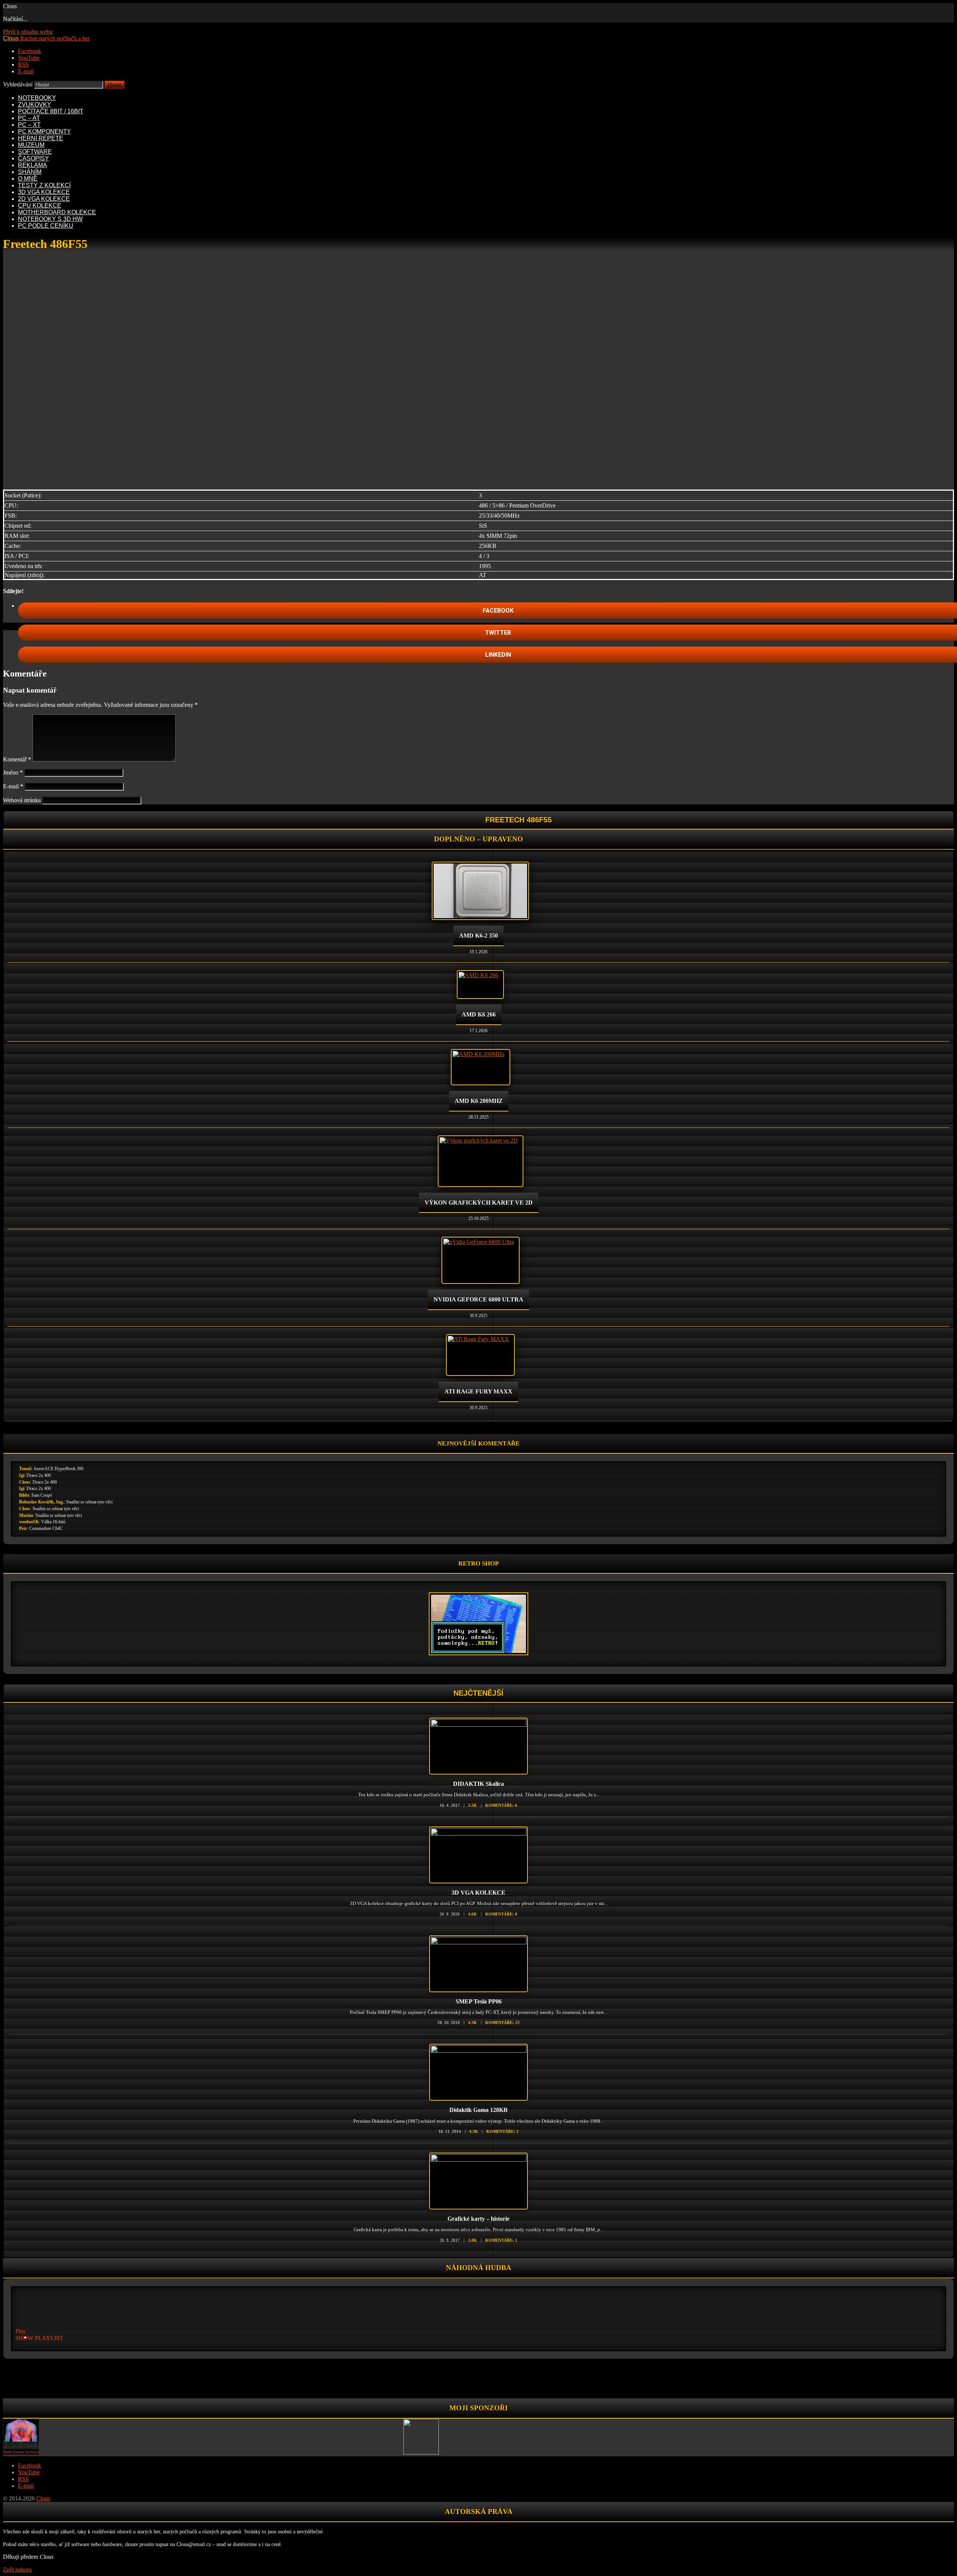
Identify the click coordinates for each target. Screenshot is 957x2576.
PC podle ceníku (46, 226)
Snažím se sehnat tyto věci (89, 1502)
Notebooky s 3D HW (50, 219)
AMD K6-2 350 (478, 936)
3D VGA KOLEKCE (44, 192)
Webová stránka (22, 800)
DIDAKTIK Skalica (478, 1784)
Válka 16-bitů (53, 1522)
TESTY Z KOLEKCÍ (44, 185)
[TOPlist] (478, 2380)
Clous (25, 1482)
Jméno (13, 772)
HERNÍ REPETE (41, 138)
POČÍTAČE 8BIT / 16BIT (51, 111)
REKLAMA (33, 165)
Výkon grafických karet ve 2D (479, 1203)
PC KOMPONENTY (44, 131)
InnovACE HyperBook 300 (59, 1469)
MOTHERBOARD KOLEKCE (57, 212)
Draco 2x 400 (39, 1475)
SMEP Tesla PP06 (479, 2001)
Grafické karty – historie (478, 2219)
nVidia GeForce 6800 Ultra (478, 1299)
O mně (28, 179)
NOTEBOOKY (37, 98)
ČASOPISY (33, 158)
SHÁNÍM (30, 172)
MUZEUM (31, 145)
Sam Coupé (42, 1495)
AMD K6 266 (479, 1014)
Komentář (17, 759)
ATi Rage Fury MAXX (478, 1391)
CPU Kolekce (40, 206)
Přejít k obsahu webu (28, 32)
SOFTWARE (35, 152)
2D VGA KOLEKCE (44, 199)
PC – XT (29, 125)
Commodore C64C (46, 1528)
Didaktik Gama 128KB (478, 2110)
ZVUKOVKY (35, 105)
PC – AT (29, 118)
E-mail (13, 786)
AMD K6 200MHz (479, 1101)
